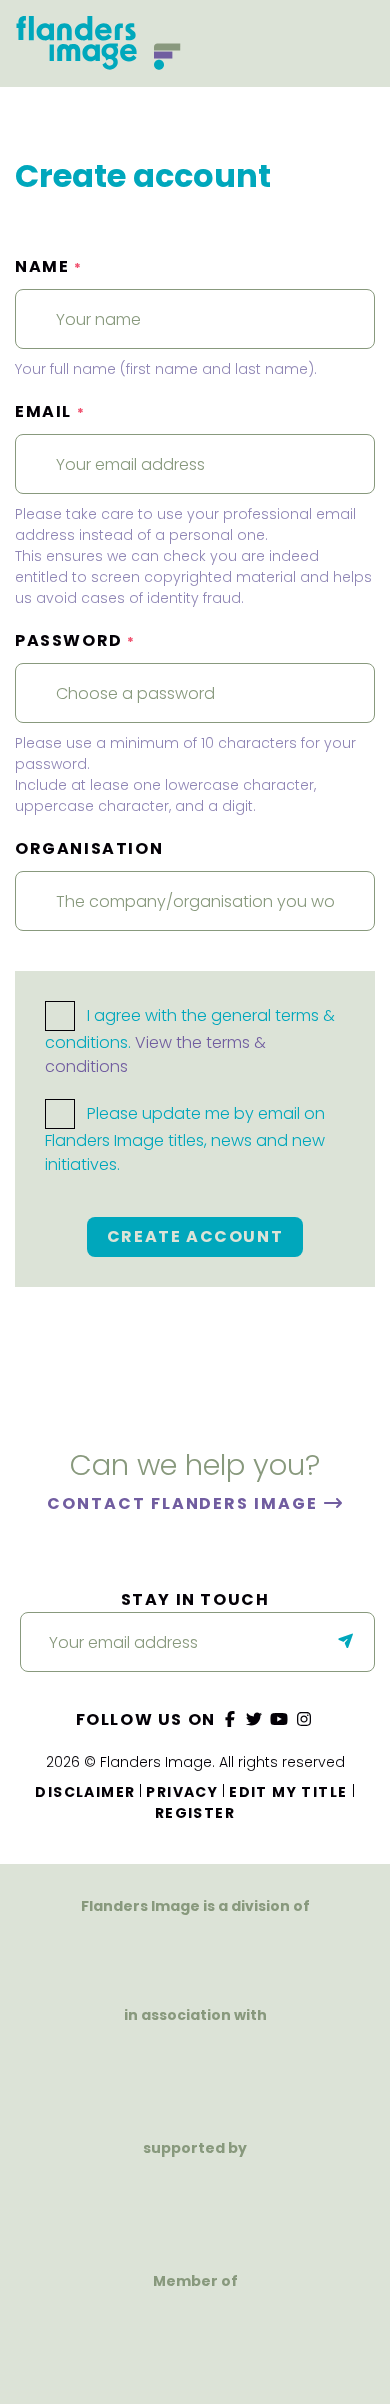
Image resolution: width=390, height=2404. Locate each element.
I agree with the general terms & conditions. (190, 1041)
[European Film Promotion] (194, 2339)
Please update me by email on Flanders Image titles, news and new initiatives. (185, 1139)
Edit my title (288, 1792)
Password (75, 640)
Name (49, 266)
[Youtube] (280, 1719)
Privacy (182, 1792)
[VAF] (195, 1952)
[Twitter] (255, 1719)
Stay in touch (195, 1599)
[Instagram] (304, 1719)
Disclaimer (85, 1792)
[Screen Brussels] (262, 2206)
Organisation (89, 848)
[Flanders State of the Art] (127, 2206)
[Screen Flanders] (194, 2073)
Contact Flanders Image (184, 1503)
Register (195, 1813)
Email (50, 411)
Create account (195, 1236)
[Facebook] (230, 1719)
